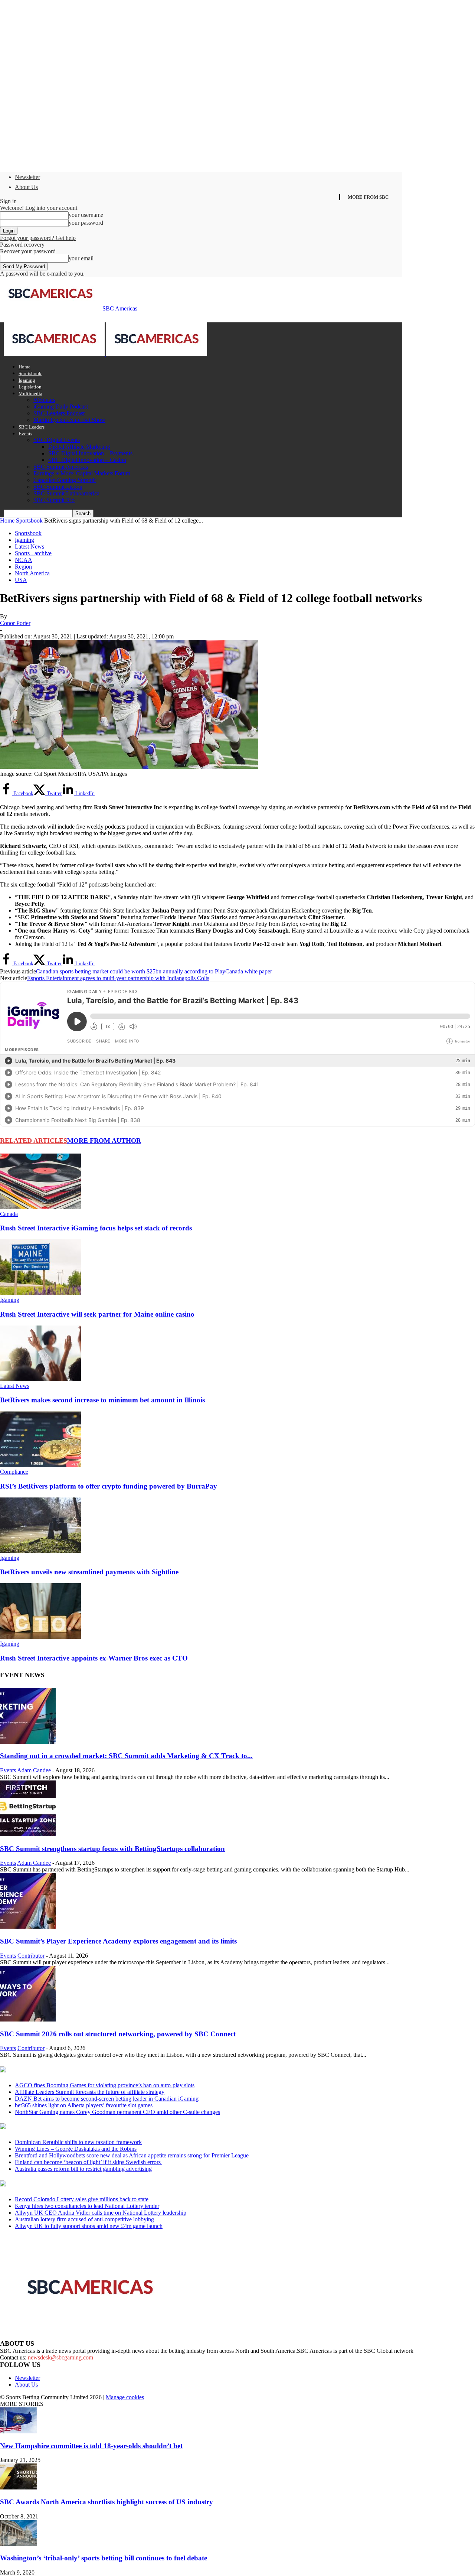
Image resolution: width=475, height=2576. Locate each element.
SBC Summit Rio (54, 500)
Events (25, 434)
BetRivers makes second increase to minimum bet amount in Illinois (102, 1400)
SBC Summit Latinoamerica (66, 493)
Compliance (14, 1472)
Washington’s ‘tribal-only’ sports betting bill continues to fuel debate (104, 2558)
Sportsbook (30, 373)
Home (24, 367)
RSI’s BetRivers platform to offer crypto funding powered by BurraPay (109, 1486)
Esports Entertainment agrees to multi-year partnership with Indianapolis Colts (118, 978)
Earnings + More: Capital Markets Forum (82, 473)
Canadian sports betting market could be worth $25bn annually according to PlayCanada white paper (154, 971)
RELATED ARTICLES (34, 1141)
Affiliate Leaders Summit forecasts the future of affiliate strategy (90, 2092)
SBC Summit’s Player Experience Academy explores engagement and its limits (118, 1941)
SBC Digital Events (57, 440)
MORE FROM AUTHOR (104, 1141)
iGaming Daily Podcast (61, 406)
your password (86, 223)
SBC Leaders (32, 427)
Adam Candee (34, 1770)
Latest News (30, 547)
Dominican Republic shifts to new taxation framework (78, 2142)
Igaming (27, 380)
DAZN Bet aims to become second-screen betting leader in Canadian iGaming (107, 2099)
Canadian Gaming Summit (65, 480)
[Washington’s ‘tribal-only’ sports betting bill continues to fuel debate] (19, 2544)
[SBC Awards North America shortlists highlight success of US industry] (19, 2487)
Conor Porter (15, 623)
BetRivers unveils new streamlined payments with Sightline (89, 1572)
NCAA (24, 560)
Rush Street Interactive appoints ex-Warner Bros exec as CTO (94, 1658)
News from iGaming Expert (72, 2127)
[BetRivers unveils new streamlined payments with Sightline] (40, 1551)
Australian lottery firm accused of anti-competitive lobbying (84, 2219)
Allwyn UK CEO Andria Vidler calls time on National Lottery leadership (101, 2213)
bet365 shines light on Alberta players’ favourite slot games (84, 2105)
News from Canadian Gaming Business (93, 2070)
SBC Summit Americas (61, 467)
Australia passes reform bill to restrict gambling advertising (83, 2169)
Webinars (44, 400)
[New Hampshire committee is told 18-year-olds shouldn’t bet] (19, 2431)
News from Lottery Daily (69, 2184)
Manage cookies (125, 2397)
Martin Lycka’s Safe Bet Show (69, 420)
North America (32, 573)
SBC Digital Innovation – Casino (87, 460)
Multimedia (30, 393)
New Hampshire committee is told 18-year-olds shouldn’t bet (91, 2446)
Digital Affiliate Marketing (79, 447)
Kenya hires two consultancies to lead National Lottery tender (87, 2206)
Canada (9, 1214)
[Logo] (55, 354)
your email (81, 258)
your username (86, 215)
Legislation (30, 387)
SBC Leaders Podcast (59, 413)
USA (21, 580)
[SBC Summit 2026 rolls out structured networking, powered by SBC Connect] (28, 2019)
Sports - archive (33, 553)
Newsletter (27, 177)
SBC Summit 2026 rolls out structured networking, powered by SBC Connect (118, 2034)
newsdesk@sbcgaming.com (60, 2357)
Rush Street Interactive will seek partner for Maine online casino (97, 1314)
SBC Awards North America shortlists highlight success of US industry (107, 2502)
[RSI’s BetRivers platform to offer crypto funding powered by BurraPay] (40, 1465)
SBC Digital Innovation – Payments (90, 453)
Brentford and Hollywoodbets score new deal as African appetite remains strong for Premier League (132, 2155)
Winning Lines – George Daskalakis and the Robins (76, 2149)
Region (23, 567)
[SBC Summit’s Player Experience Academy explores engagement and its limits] (28, 1927)
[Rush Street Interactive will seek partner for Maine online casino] (40, 1293)
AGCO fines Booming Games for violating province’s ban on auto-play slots (105, 2085)
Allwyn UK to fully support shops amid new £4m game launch (89, 2226)
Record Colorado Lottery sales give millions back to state (82, 2199)
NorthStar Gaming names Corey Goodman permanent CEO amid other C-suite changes (117, 2112)
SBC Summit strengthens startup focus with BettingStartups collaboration (112, 1849)
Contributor (31, 1956)
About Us (26, 187)
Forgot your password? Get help (38, 238)
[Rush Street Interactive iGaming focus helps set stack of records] (40, 1207)
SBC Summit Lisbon (58, 487)
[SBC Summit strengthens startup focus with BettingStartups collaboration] (28, 1834)
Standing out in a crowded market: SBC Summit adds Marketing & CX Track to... (126, 1756)
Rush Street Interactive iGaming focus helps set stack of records (96, 1228)
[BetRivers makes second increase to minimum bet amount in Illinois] (40, 1379)
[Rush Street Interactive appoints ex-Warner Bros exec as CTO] (40, 1637)
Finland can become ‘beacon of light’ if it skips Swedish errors (89, 2162)
